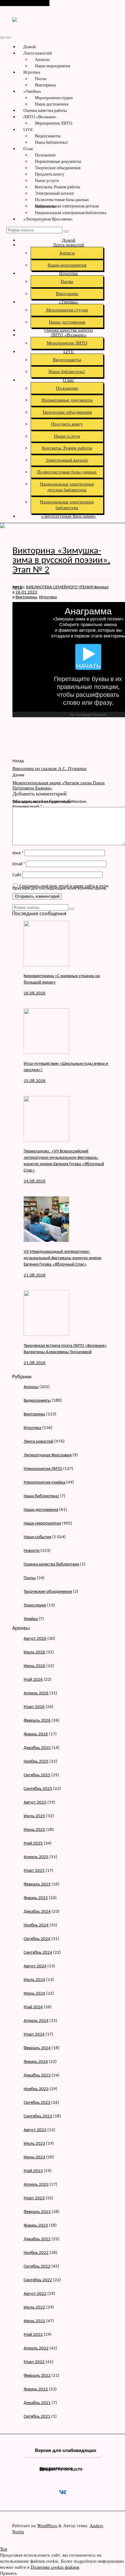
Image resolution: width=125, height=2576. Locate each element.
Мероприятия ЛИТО (54, 123)
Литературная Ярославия (48, 1455)
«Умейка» (32, 91)
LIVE (28, 129)
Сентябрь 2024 (38, 1953)
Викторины (45, 85)
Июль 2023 (34, 2144)
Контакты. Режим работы (57, 187)
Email (19, 864)
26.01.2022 (26, 592)
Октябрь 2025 (37, 1775)
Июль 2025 (34, 1816)
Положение (45, 155)
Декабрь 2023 (37, 2075)
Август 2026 (35, 1639)
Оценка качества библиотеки (51, 1564)
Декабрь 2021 (37, 2403)
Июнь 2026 (34, 1666)
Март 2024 (34, 2035)
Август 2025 (35, 1803)
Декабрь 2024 (37, 1912)
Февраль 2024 (37, 2048)
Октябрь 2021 (37, 2417)
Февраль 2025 (37, 1884)
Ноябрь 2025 (36, 1762)
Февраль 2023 (37, 2212)
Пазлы (41, 79)
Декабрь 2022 (37, 2239)
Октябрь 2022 (37, 2267)
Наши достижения (52, 104)
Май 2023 (33, 2171)
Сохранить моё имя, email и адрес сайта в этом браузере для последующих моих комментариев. (60, 887)
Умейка (31, 1619)
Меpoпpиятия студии (54, 98)
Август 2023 (35, 2130)
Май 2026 (33, 1680)
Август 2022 (35, 2294)
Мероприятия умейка (44, 1483)
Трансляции (35, 1605)
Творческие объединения (58, 168)
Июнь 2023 (34, 2157)
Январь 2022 (36, 2389)
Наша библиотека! (52, 142)
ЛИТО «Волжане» (40, 117)
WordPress (47, 2525)
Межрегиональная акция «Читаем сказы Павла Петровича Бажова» (59, 785)
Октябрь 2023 (37, 2103)
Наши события (37, 1537)
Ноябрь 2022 (36, 2253)
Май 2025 (33, 1843)
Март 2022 (34, 2362)
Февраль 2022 (37, 2376)
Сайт (17, 875)
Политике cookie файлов (55, 2567)
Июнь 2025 (34, 1830)
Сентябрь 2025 (38, 1789)
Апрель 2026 (36, 1693)
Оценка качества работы (45, 110)
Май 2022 (33, 2335)
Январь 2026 (36, 1734)
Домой (30, 47)
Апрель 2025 (36, 1857)
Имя (18, 853)
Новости (32, 1551)
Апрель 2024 (36, 2021)
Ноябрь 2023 (36, 2089)
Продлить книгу (50, 174)
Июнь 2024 (34, 1994)
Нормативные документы (58, 161)
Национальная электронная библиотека (71, 213)
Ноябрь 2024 (36, 1925)
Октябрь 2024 (37, 1939)
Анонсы (42, 59)
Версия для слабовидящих (65, 2450)
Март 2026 (34, 1707)
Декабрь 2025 (37, 1748)
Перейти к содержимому (25, 3)
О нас (28, 149)
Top (4, 2549)
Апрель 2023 (36, 2185)
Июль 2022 (34, 2307)
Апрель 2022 (36, 2348)
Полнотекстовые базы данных (62, 200)
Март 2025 (34, 1871)
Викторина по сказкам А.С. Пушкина (49, 768)
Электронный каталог (55, 193)
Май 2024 (33, 2007)
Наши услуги (47, 180)
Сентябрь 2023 (38, 2116)
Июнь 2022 (34, 2321)
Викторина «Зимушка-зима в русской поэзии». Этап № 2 (61, 561)
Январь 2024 (36, 2062)
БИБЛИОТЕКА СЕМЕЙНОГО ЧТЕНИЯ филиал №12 (61, 587)
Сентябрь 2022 (38, 2280)
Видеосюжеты (48, 136)
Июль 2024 (34, 1980)
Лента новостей (38, 53)
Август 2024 (35, 1966)
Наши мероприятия (52, 66)
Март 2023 (34, 2198)
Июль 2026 (34, 1652)
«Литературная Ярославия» (48, 219)
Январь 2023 (36, 2226)
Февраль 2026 (37, 1721)
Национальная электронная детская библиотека (67, 206)
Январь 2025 (36, 1898)
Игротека (32, 72)
